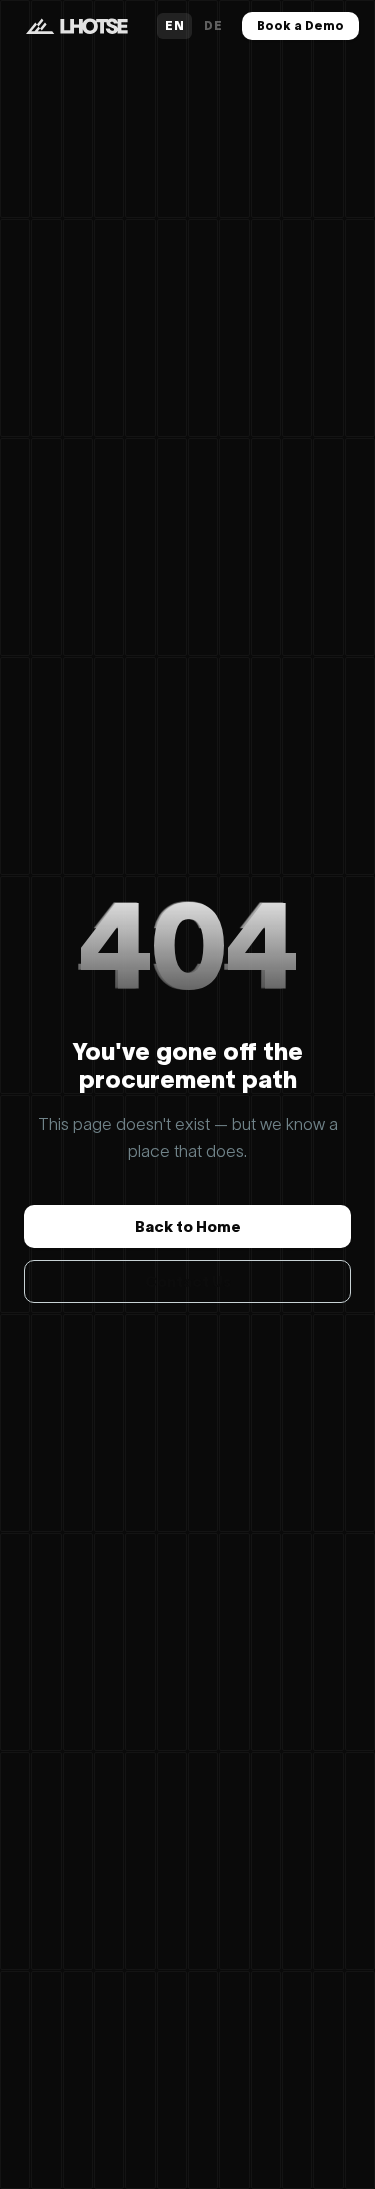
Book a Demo (300, 25)
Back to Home (188, 1226)
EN (174, 25)
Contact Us (188, 1281)
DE (213, 25)
